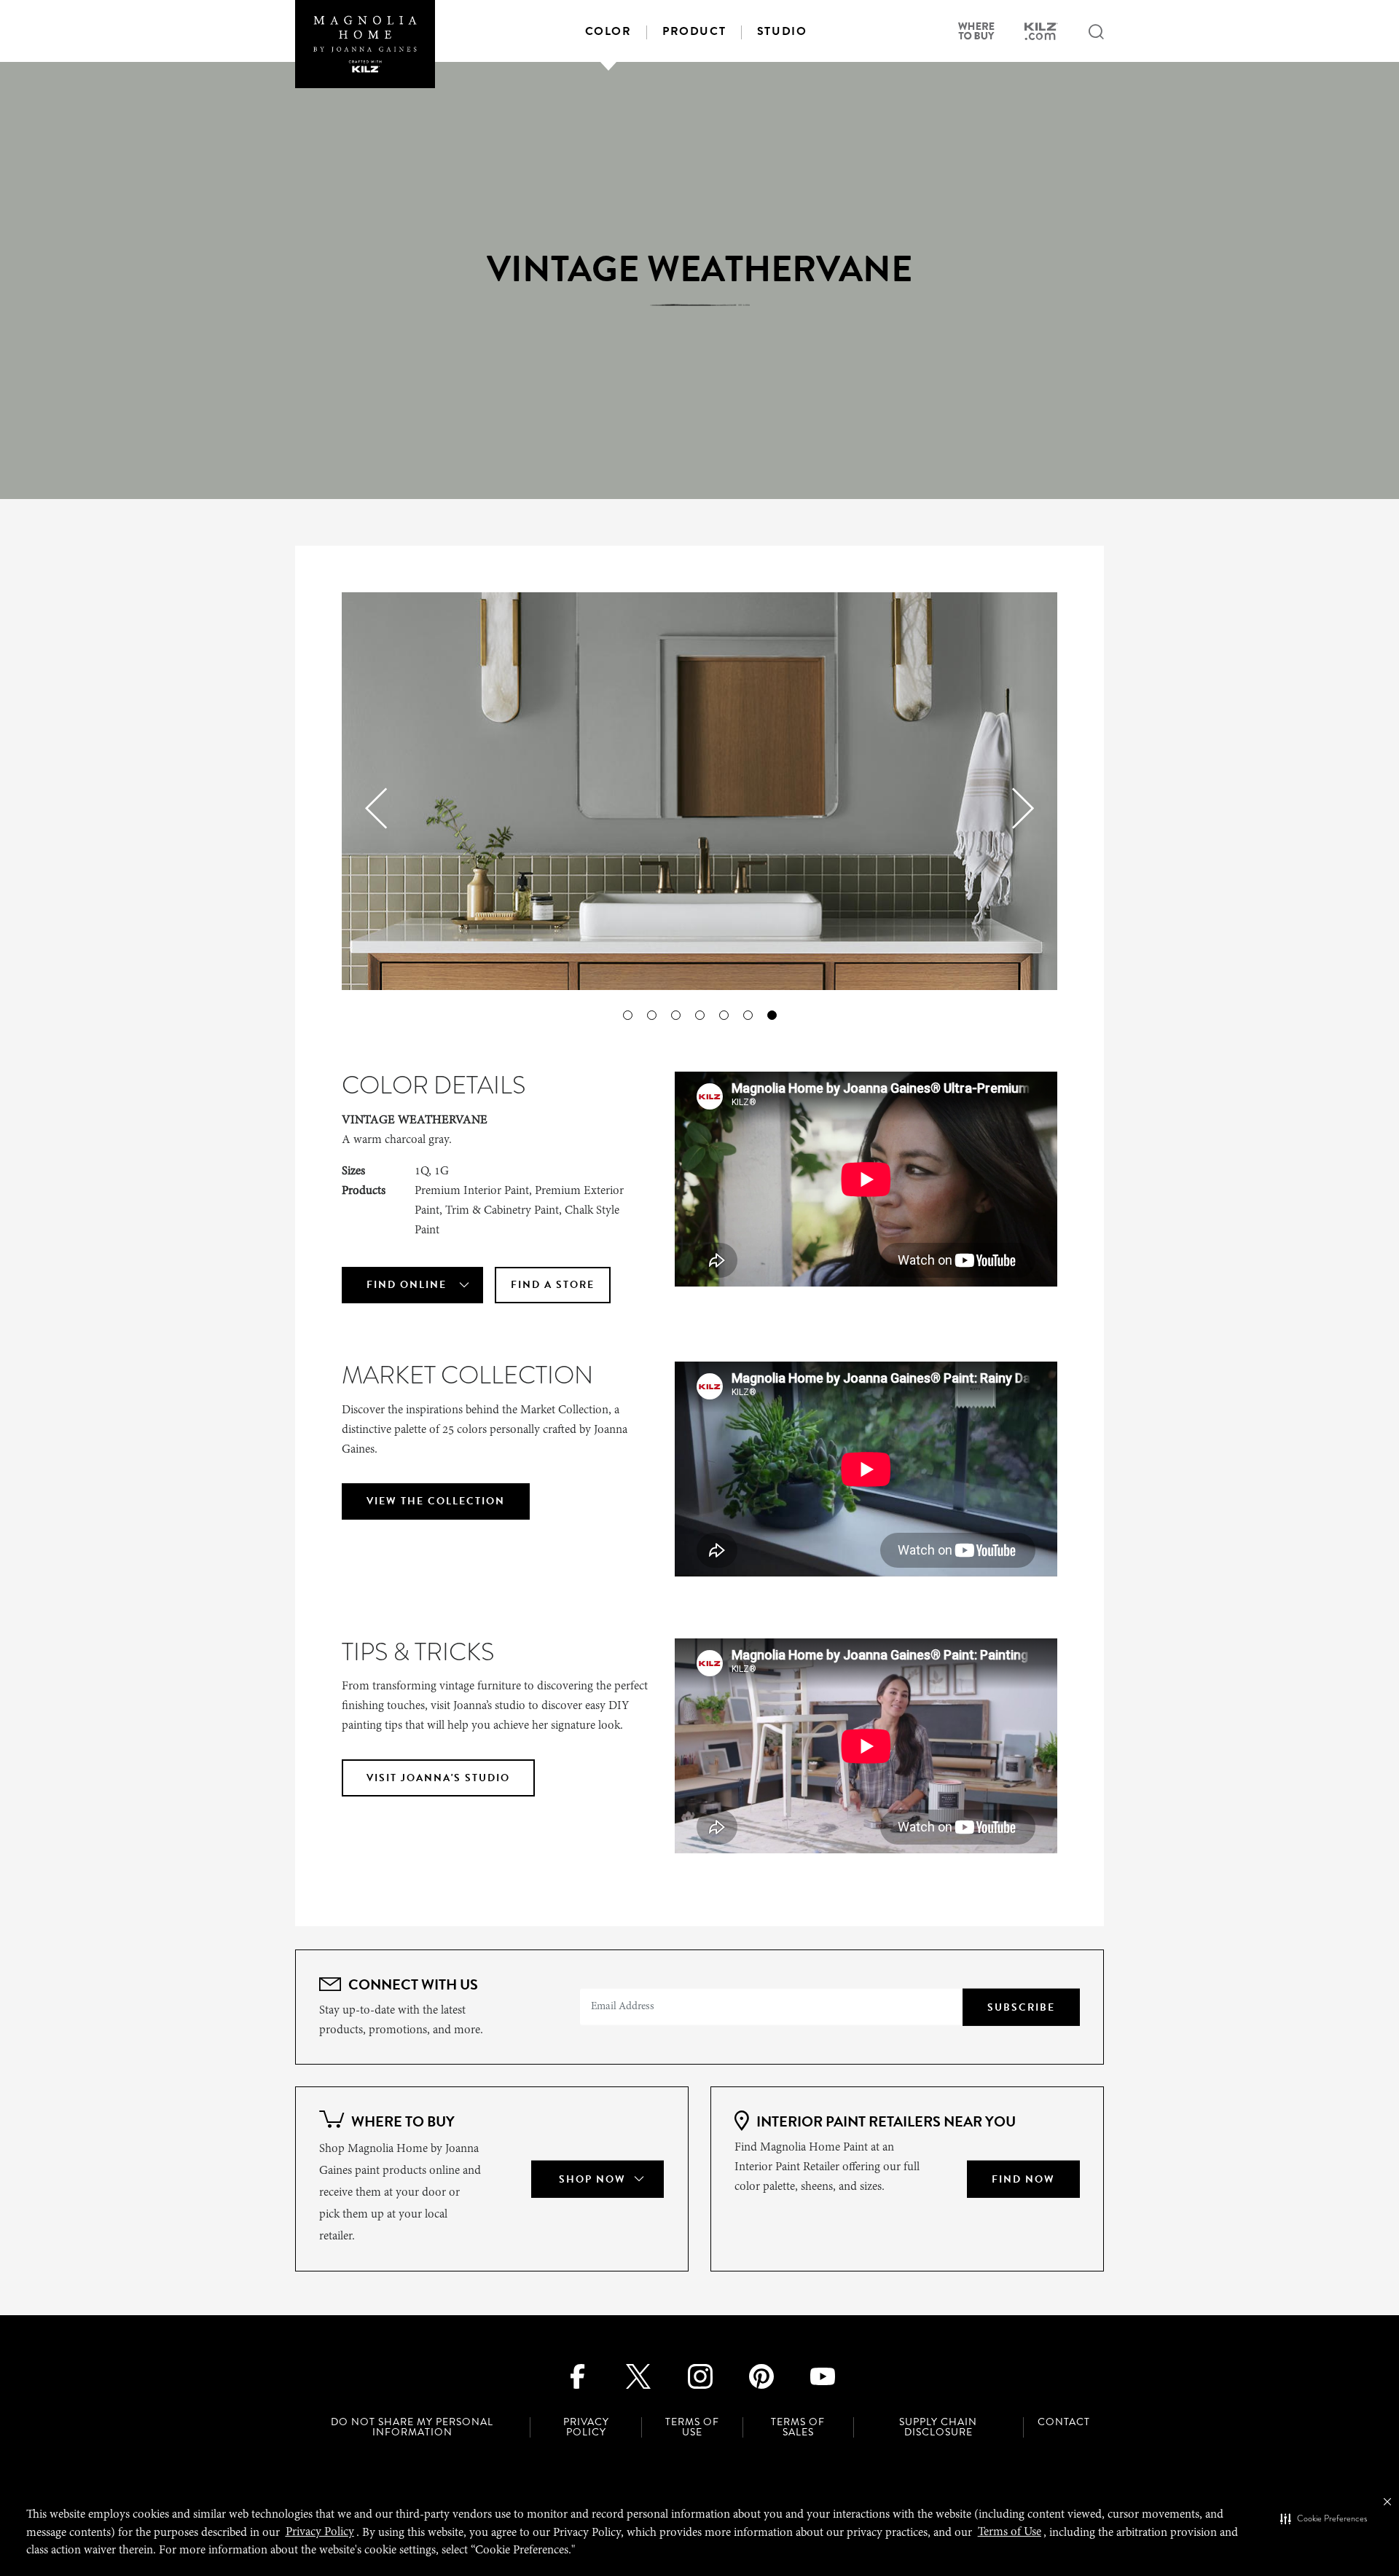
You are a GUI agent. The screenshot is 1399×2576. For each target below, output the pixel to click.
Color (608, 31)
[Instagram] (700, 2375)
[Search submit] (1096, 33)
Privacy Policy (586, 2427)
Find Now (1023, 2179)
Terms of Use (692, 2427)
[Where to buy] (976, 33)
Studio (782, 31)
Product (694, 31)
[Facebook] (577, 2375)
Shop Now (592, 2179)
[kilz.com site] (1041, 34)
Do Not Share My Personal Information (412, 2427)
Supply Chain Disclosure (938, 2427)
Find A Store (553, 1285)
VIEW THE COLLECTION (436, 1501)
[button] (1324, 2519)
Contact (1064, 2422)
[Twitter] (639, 2375)
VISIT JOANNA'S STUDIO (438, 1778)
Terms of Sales (798, 2427)
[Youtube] (822, 2375)
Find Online (407, 1285)
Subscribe (1021, 2007)
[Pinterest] (761, 2375)
